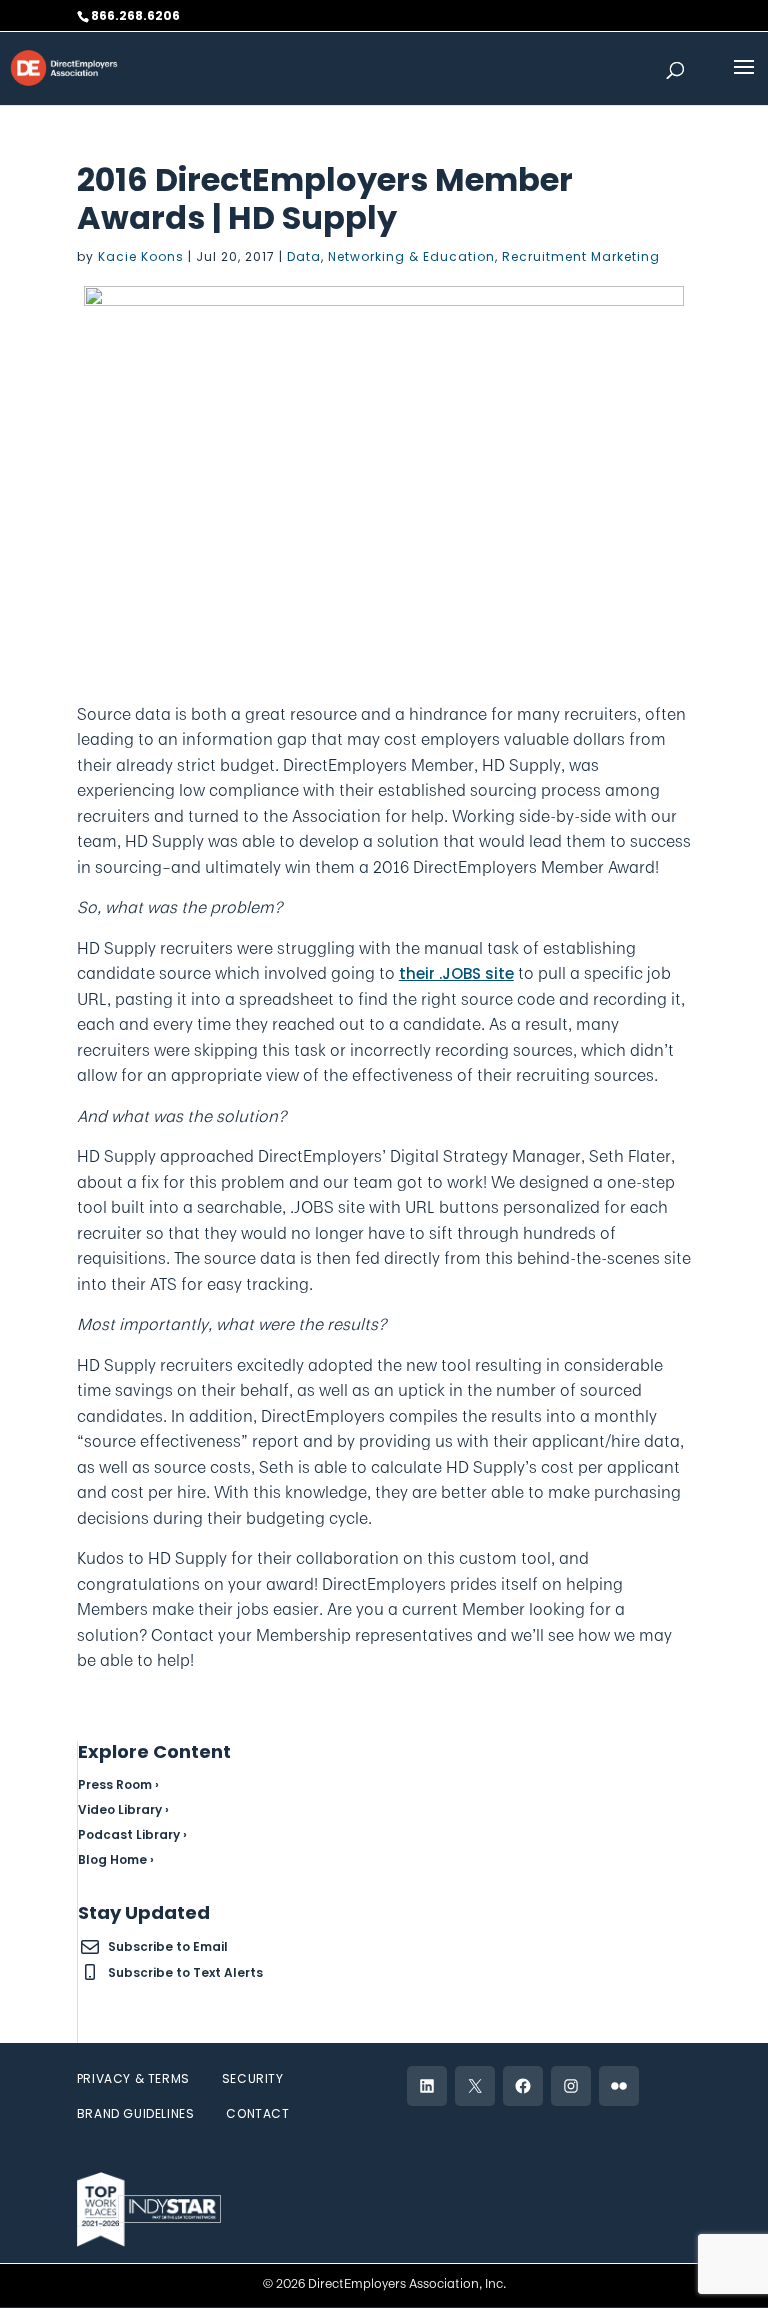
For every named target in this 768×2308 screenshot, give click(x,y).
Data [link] (304, 256)
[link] (64, 66)
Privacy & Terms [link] (133, 2078)
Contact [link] (257, 2113)
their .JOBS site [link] (456, 973)
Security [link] (253, 2078)
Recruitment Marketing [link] (581, 256)
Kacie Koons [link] (141, 256)
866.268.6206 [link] (135, 15)
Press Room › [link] (118, 1784)
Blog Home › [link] (116, 1859)
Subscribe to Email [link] (168, 1946)
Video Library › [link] (123, 1809)
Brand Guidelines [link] (136, 2113)
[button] (744, 80)
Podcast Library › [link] (132, 1834)
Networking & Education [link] (411, 256)
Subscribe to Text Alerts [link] (185, 1972)
